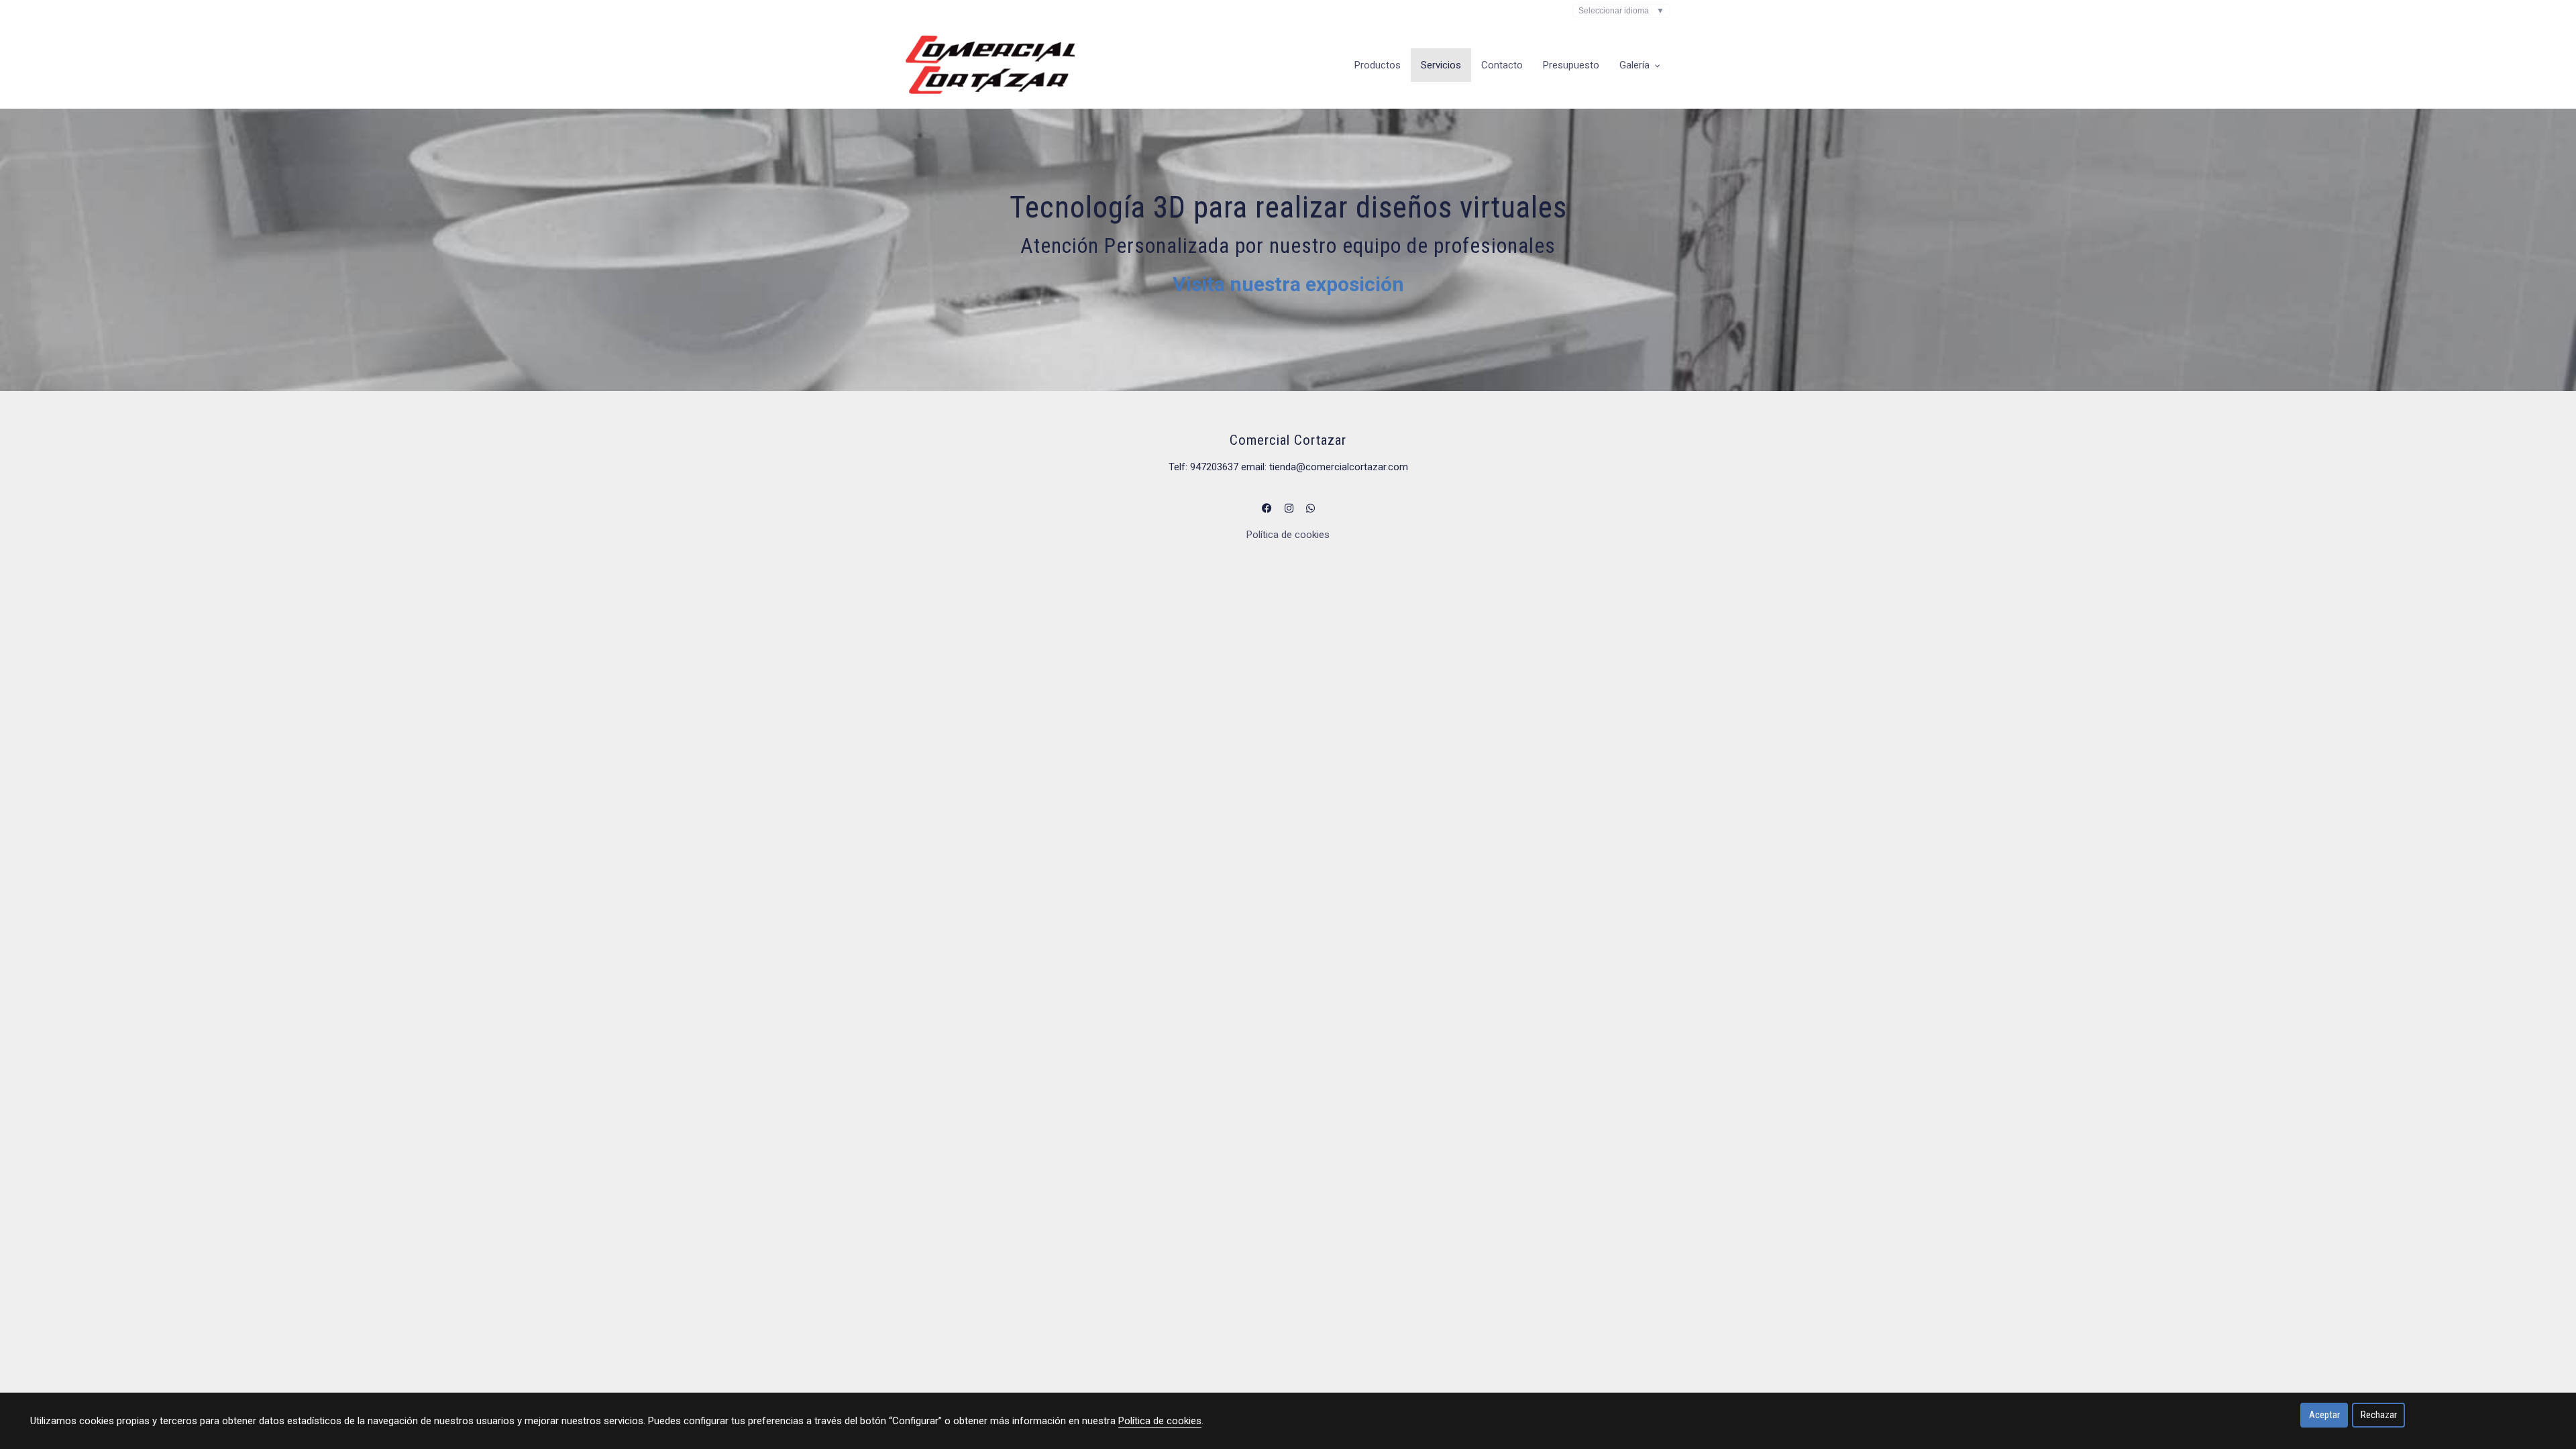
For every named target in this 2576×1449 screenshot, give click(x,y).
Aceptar (2324, 1415)
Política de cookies (1288, 535)
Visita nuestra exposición (1288, 284)
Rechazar (2379, 1415)
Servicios (1441, 65)
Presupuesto (1571, 65)
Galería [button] (1636, 65)
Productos (1378, 65)
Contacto (1502, 65)
